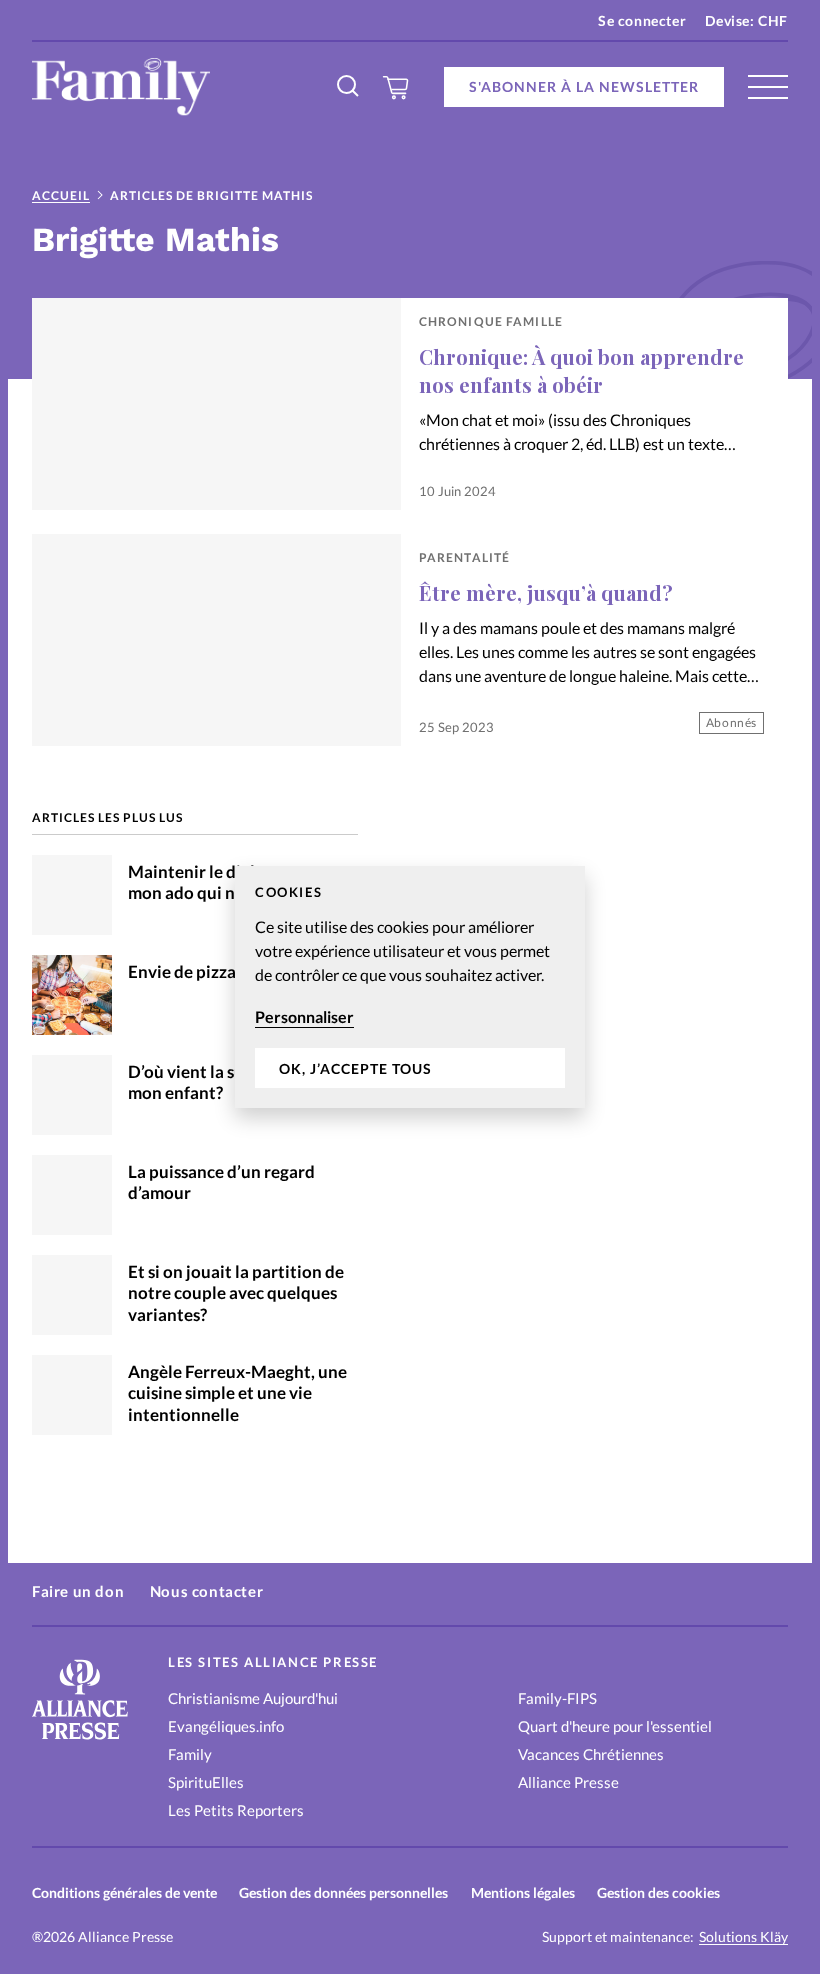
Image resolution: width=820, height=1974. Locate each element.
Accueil (61, 195)
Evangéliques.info (226, 1726)
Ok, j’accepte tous (355, 1068)
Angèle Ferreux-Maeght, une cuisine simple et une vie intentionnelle (237, 1393)
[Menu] (768, 87)
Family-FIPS (557, 1698)
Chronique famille (491, 321)
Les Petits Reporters (236, 1810)
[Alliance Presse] (80, 1741)
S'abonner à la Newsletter (584, 86)
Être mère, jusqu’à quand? (546, 592)
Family (190, 1754)
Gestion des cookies (658, 1892)
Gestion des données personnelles (343, 1892)
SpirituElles (206, 1782)
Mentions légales (523, 1892)
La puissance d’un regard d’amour (221, 1182)
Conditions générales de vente (124, 1892)
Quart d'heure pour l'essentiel (615, 1726)
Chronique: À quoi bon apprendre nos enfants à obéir (581, 370)
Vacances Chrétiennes (591, 1754)
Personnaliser (304, 1016)
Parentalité (464, 557)
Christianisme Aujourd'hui (253, 1698)
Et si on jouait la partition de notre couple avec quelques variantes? (236, 1293)
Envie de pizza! (185, 972)
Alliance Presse (568, 1782)
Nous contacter (206, 1591)
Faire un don (78, 1591)
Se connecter (642, 20)
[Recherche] (349, 87)
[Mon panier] (396, 87)
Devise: (746, 20)
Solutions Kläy (743, 1937)
